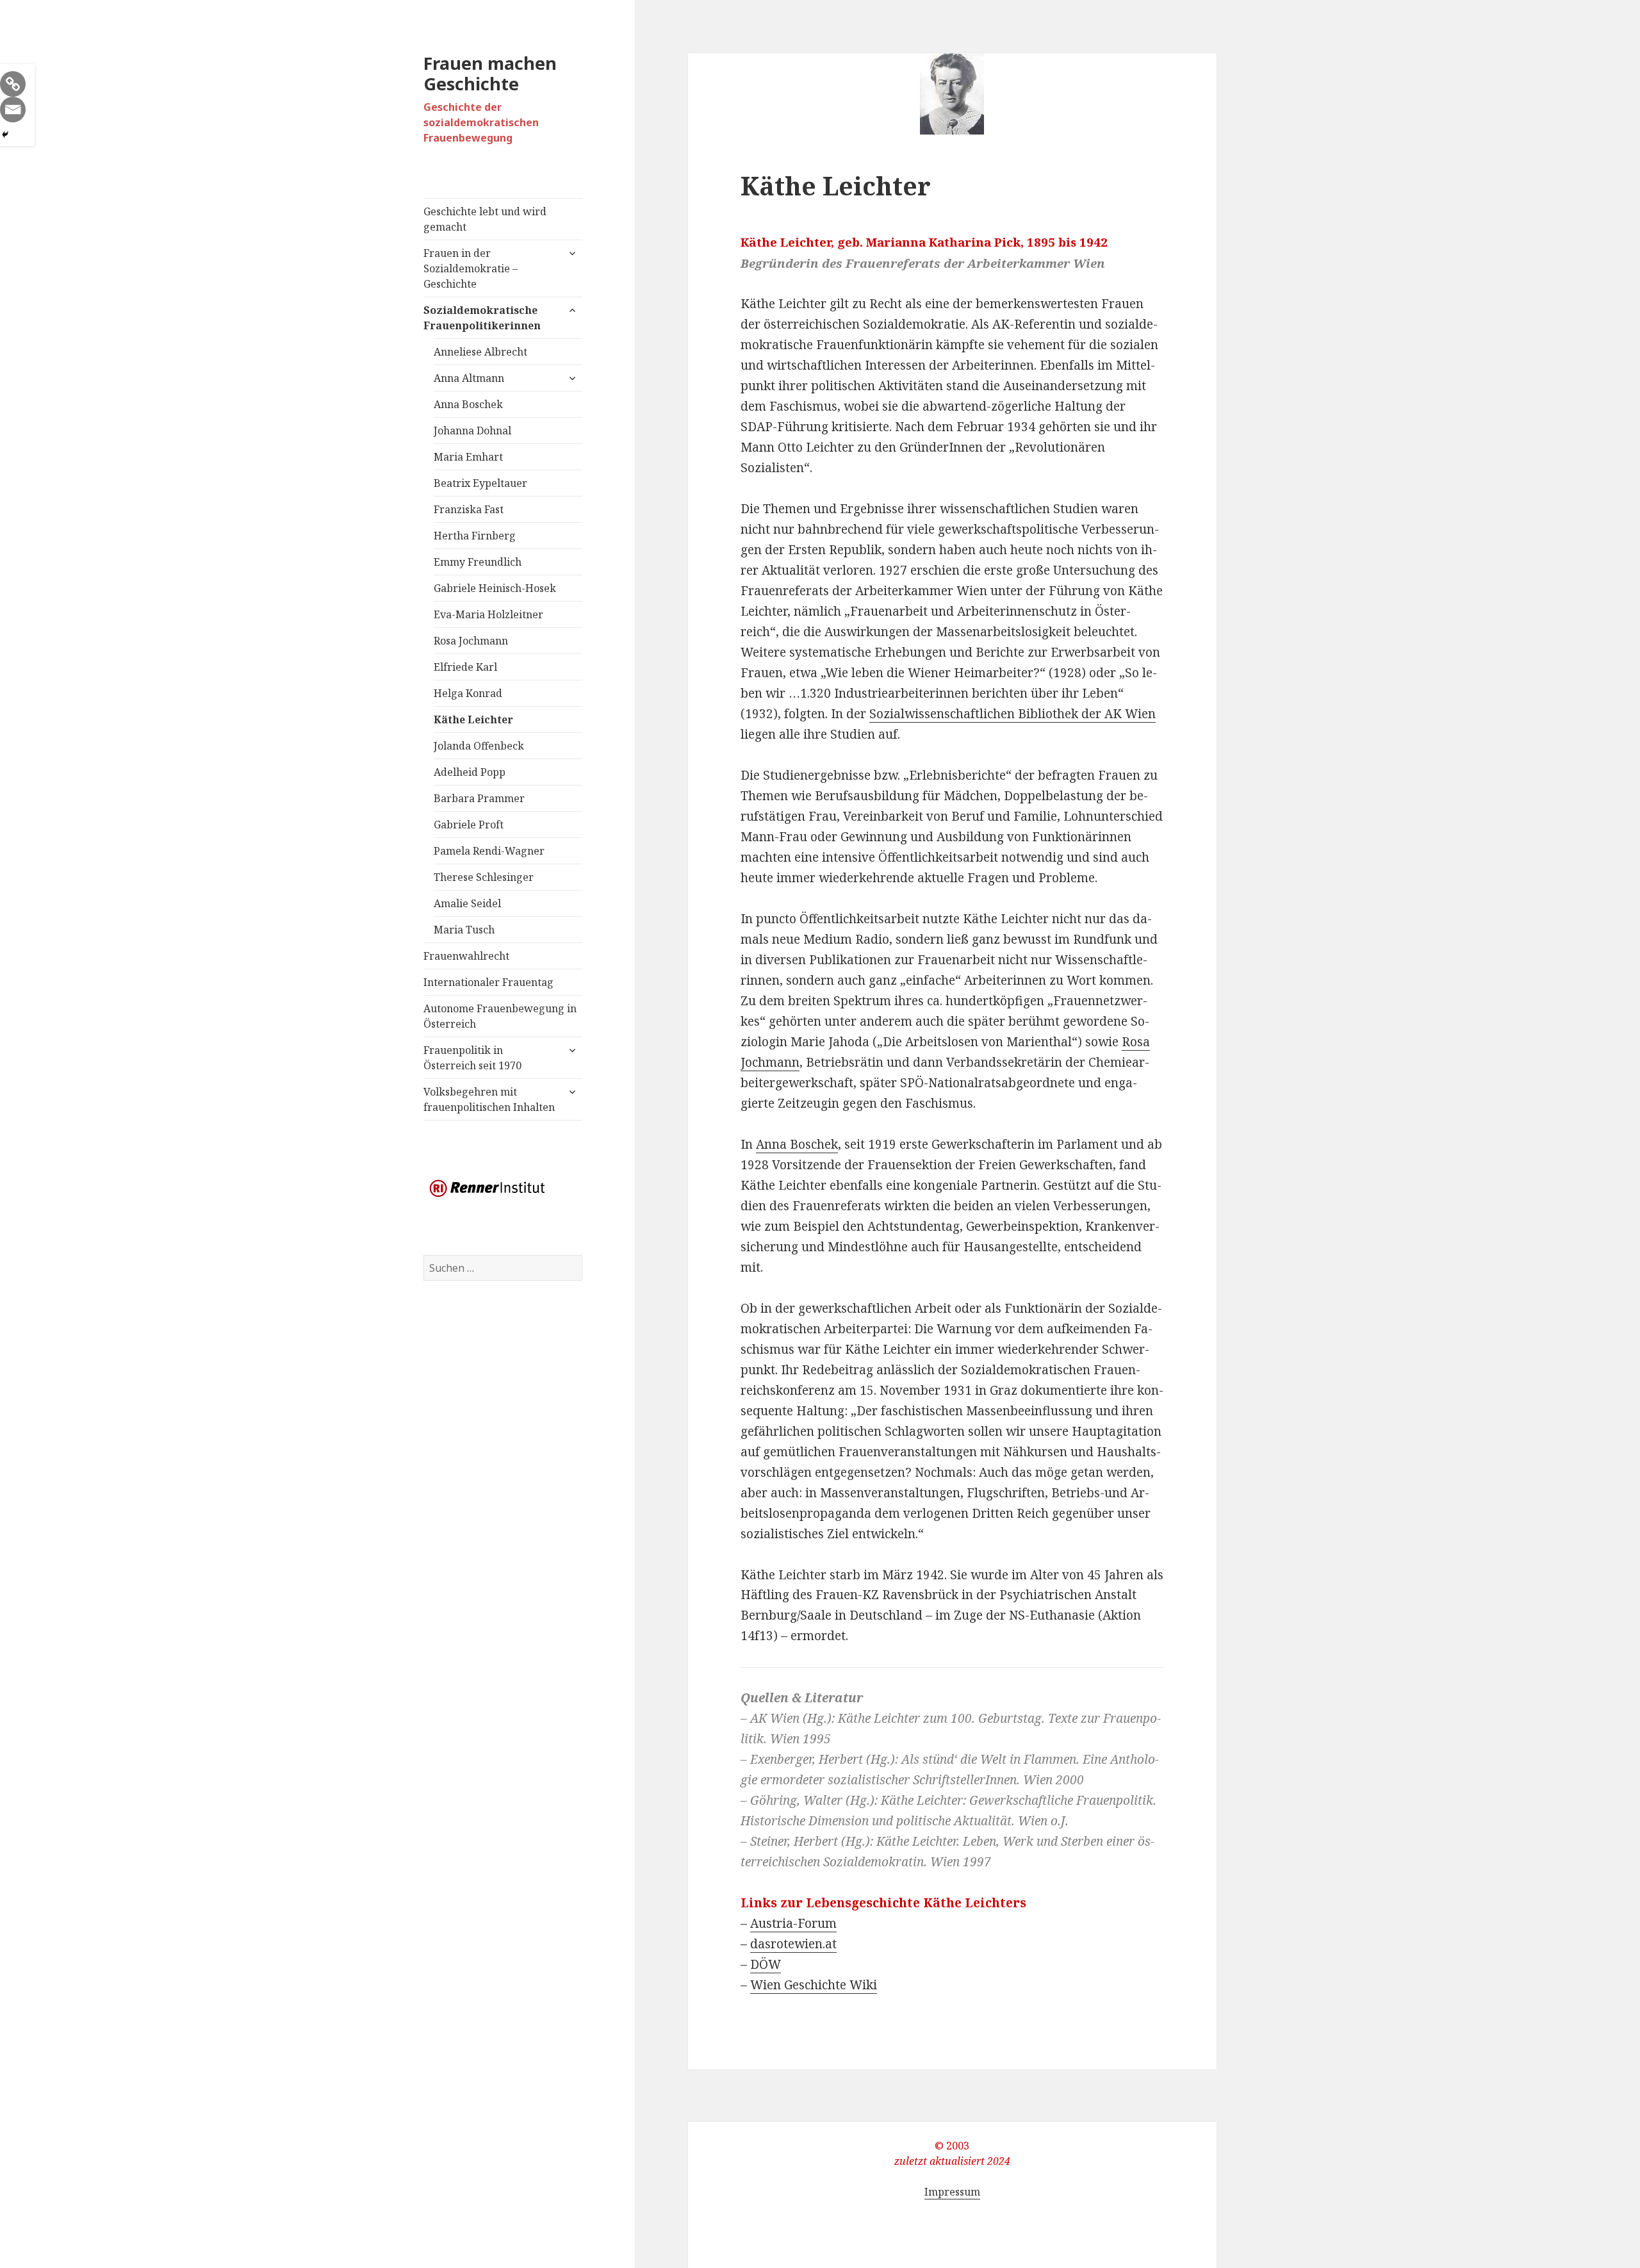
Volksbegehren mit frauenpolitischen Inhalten (489, 1099)
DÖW (766, 1964)
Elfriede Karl (465, 667)
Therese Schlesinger (484, 877)
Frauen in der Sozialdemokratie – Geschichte (471, 268)
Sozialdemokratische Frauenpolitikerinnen (482, 318)
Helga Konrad (468, 693)
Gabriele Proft (469, 825)
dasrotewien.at (793, 1944)
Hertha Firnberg (475, 536)
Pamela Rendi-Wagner (489, 851)
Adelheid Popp (470, 772)
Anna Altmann (469, 378)
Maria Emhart (468, 457)
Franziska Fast (469, 509)
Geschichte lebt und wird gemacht (485, 219)
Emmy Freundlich (478, 562)
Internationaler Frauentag (488, 982)
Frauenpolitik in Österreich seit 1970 (472, 1058)
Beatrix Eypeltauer (480, 483)
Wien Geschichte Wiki (814, 1985)
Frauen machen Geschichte (490, 73)
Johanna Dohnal (472, 431)
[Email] (13, 110)
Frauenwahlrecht (466, 956)
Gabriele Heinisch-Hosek (495, 588)
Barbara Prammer (479, 798)
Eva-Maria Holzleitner (488, 614)
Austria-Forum (793, 1923)
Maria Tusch (464, 930)
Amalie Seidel (467, 903)
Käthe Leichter (473, 719)
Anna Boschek (468, 404)
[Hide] (5, 135)
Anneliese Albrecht (480, 352)
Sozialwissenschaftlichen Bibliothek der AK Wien (1013, 714)
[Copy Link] (13, 84)
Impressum (952, 2192)
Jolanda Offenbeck (479, 746)
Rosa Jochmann (471, 641)
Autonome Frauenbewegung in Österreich (500, 1016)
